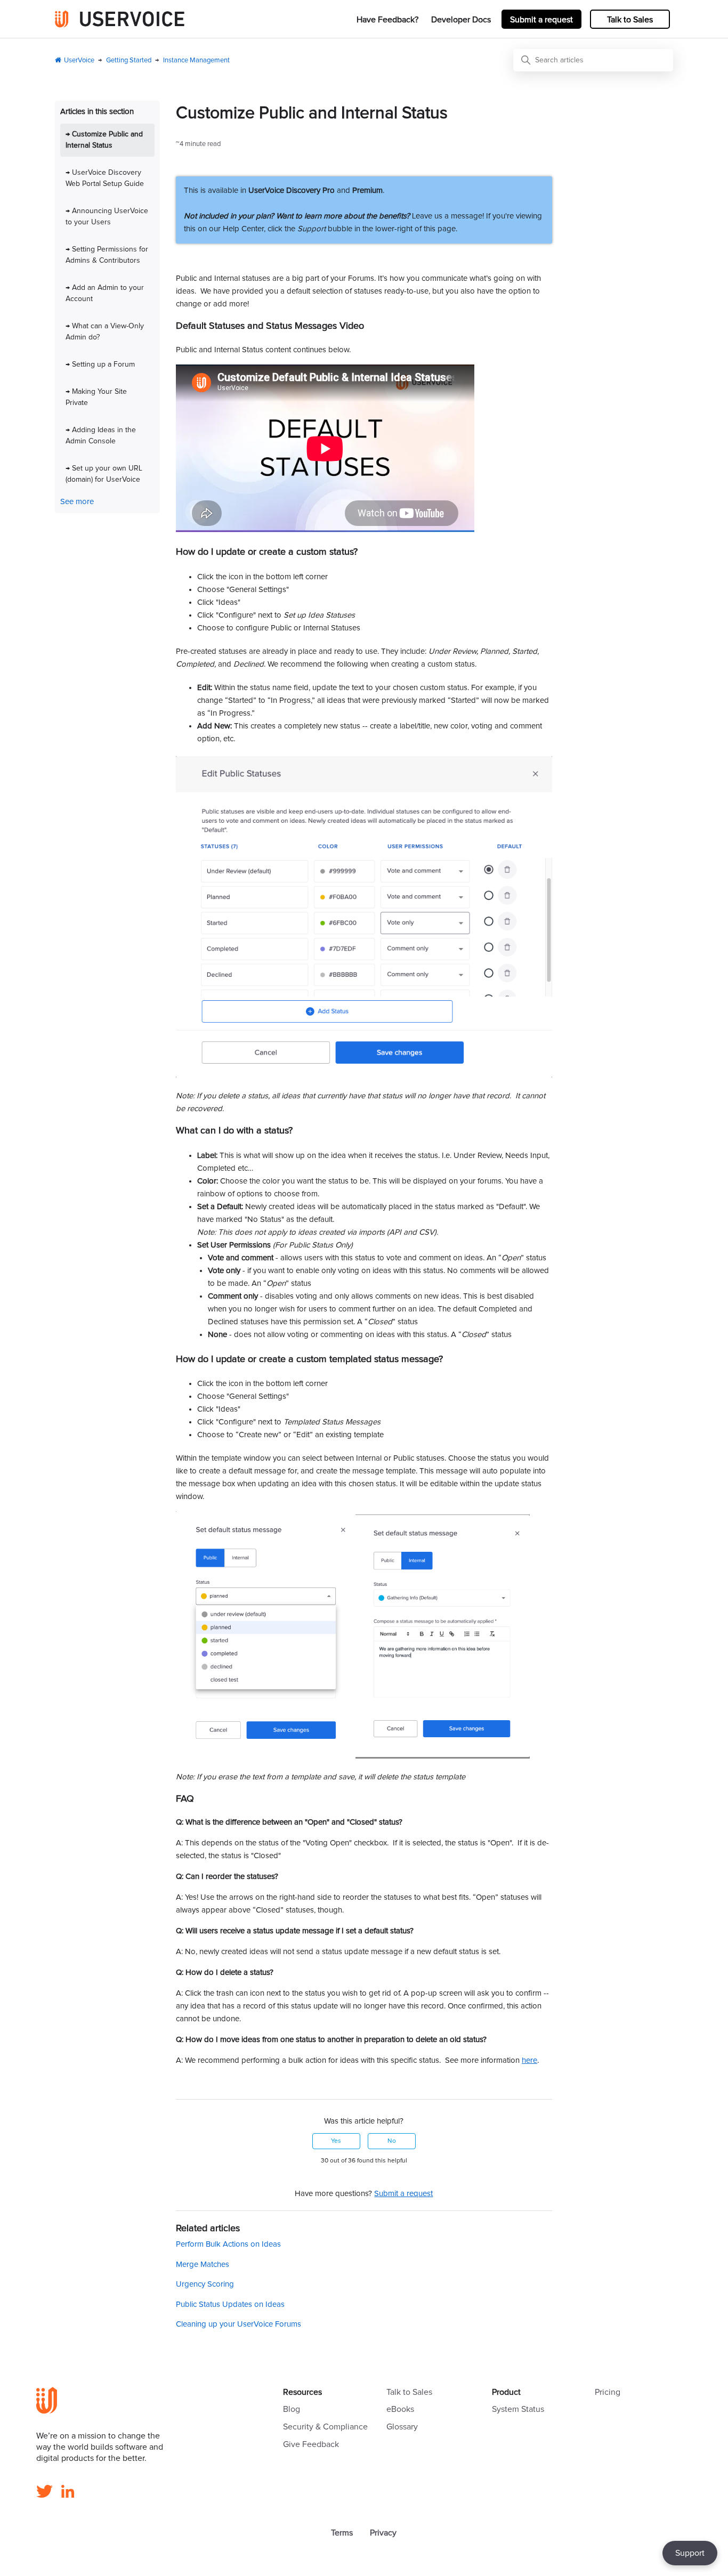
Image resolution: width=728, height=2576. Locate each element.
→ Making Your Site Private (96, 397)
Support (690, 2553)
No (392, 2141)
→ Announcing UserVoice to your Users (107, 217)
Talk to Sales (630, 20)
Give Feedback (311, 2444)
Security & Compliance (325, 2427)
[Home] (120, 19)
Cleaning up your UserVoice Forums (238, 2324)
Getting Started (129, 60)
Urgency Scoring (205, 2284)
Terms (342, 2533)
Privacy (383, 2533)
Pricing (608, 2392)
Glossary (402, 2427)
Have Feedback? (387, 20)
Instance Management (196, 60)
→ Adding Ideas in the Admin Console (101, 436)
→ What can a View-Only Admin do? (105, 332)
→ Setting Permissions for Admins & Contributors (107, 255)
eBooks (400, 2409)
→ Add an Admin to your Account (105, 293)
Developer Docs (461, 20)
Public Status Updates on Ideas (230, 2304)
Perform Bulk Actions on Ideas (228, 2244)
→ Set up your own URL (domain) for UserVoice (104, 474)
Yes (336, 2141)
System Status (518, 2409)
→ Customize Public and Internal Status (104, 140)
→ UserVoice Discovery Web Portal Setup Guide (105, 178)
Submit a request (541, 20)
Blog (292, 2409)
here (529, 2060)
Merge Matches (203, 2265)
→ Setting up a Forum (100, 364)
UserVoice (79, 60)
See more (77, 502)
